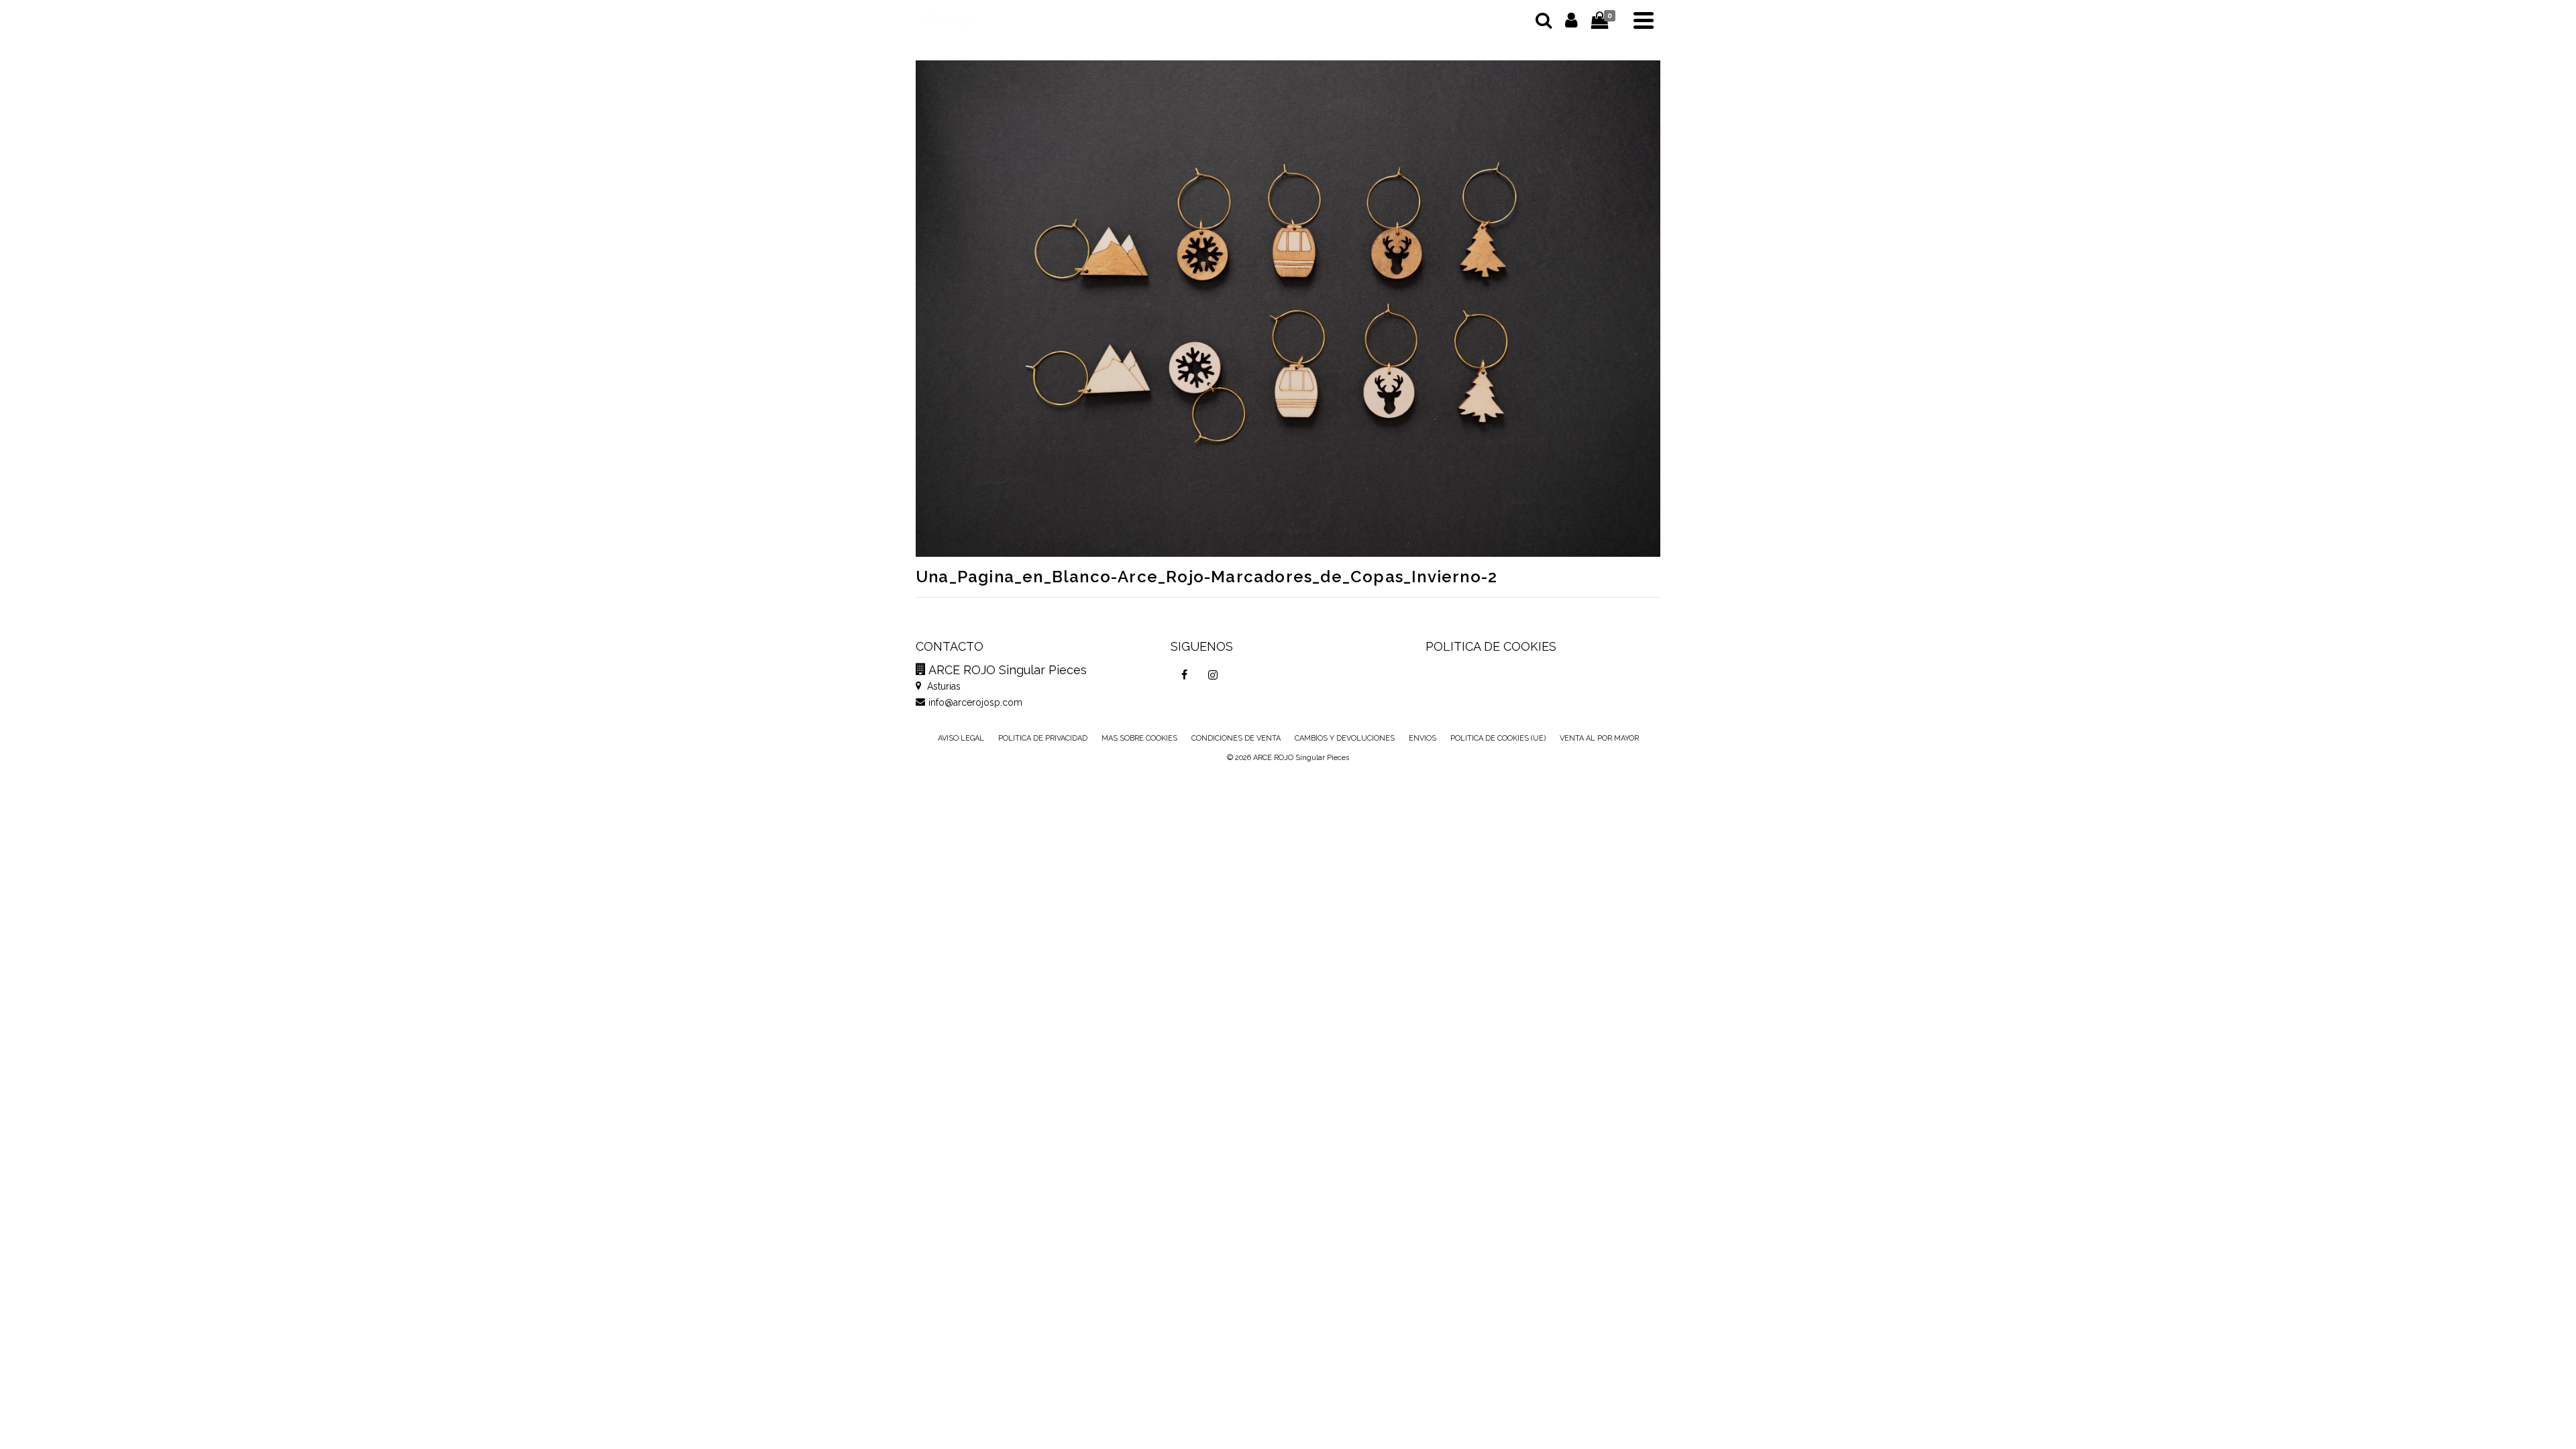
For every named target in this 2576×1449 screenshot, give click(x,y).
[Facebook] (1185, 675)
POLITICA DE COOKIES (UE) (1498, 738)
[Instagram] (1213, 675)
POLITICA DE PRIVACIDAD (1043, 738)
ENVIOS (1423, 738)
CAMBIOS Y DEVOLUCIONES (1345, 738)
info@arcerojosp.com (975, 702)
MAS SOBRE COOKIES (1139, 738)
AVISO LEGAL (961, 738)
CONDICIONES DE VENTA (1236, 738)
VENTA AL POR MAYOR (1599, 738)
